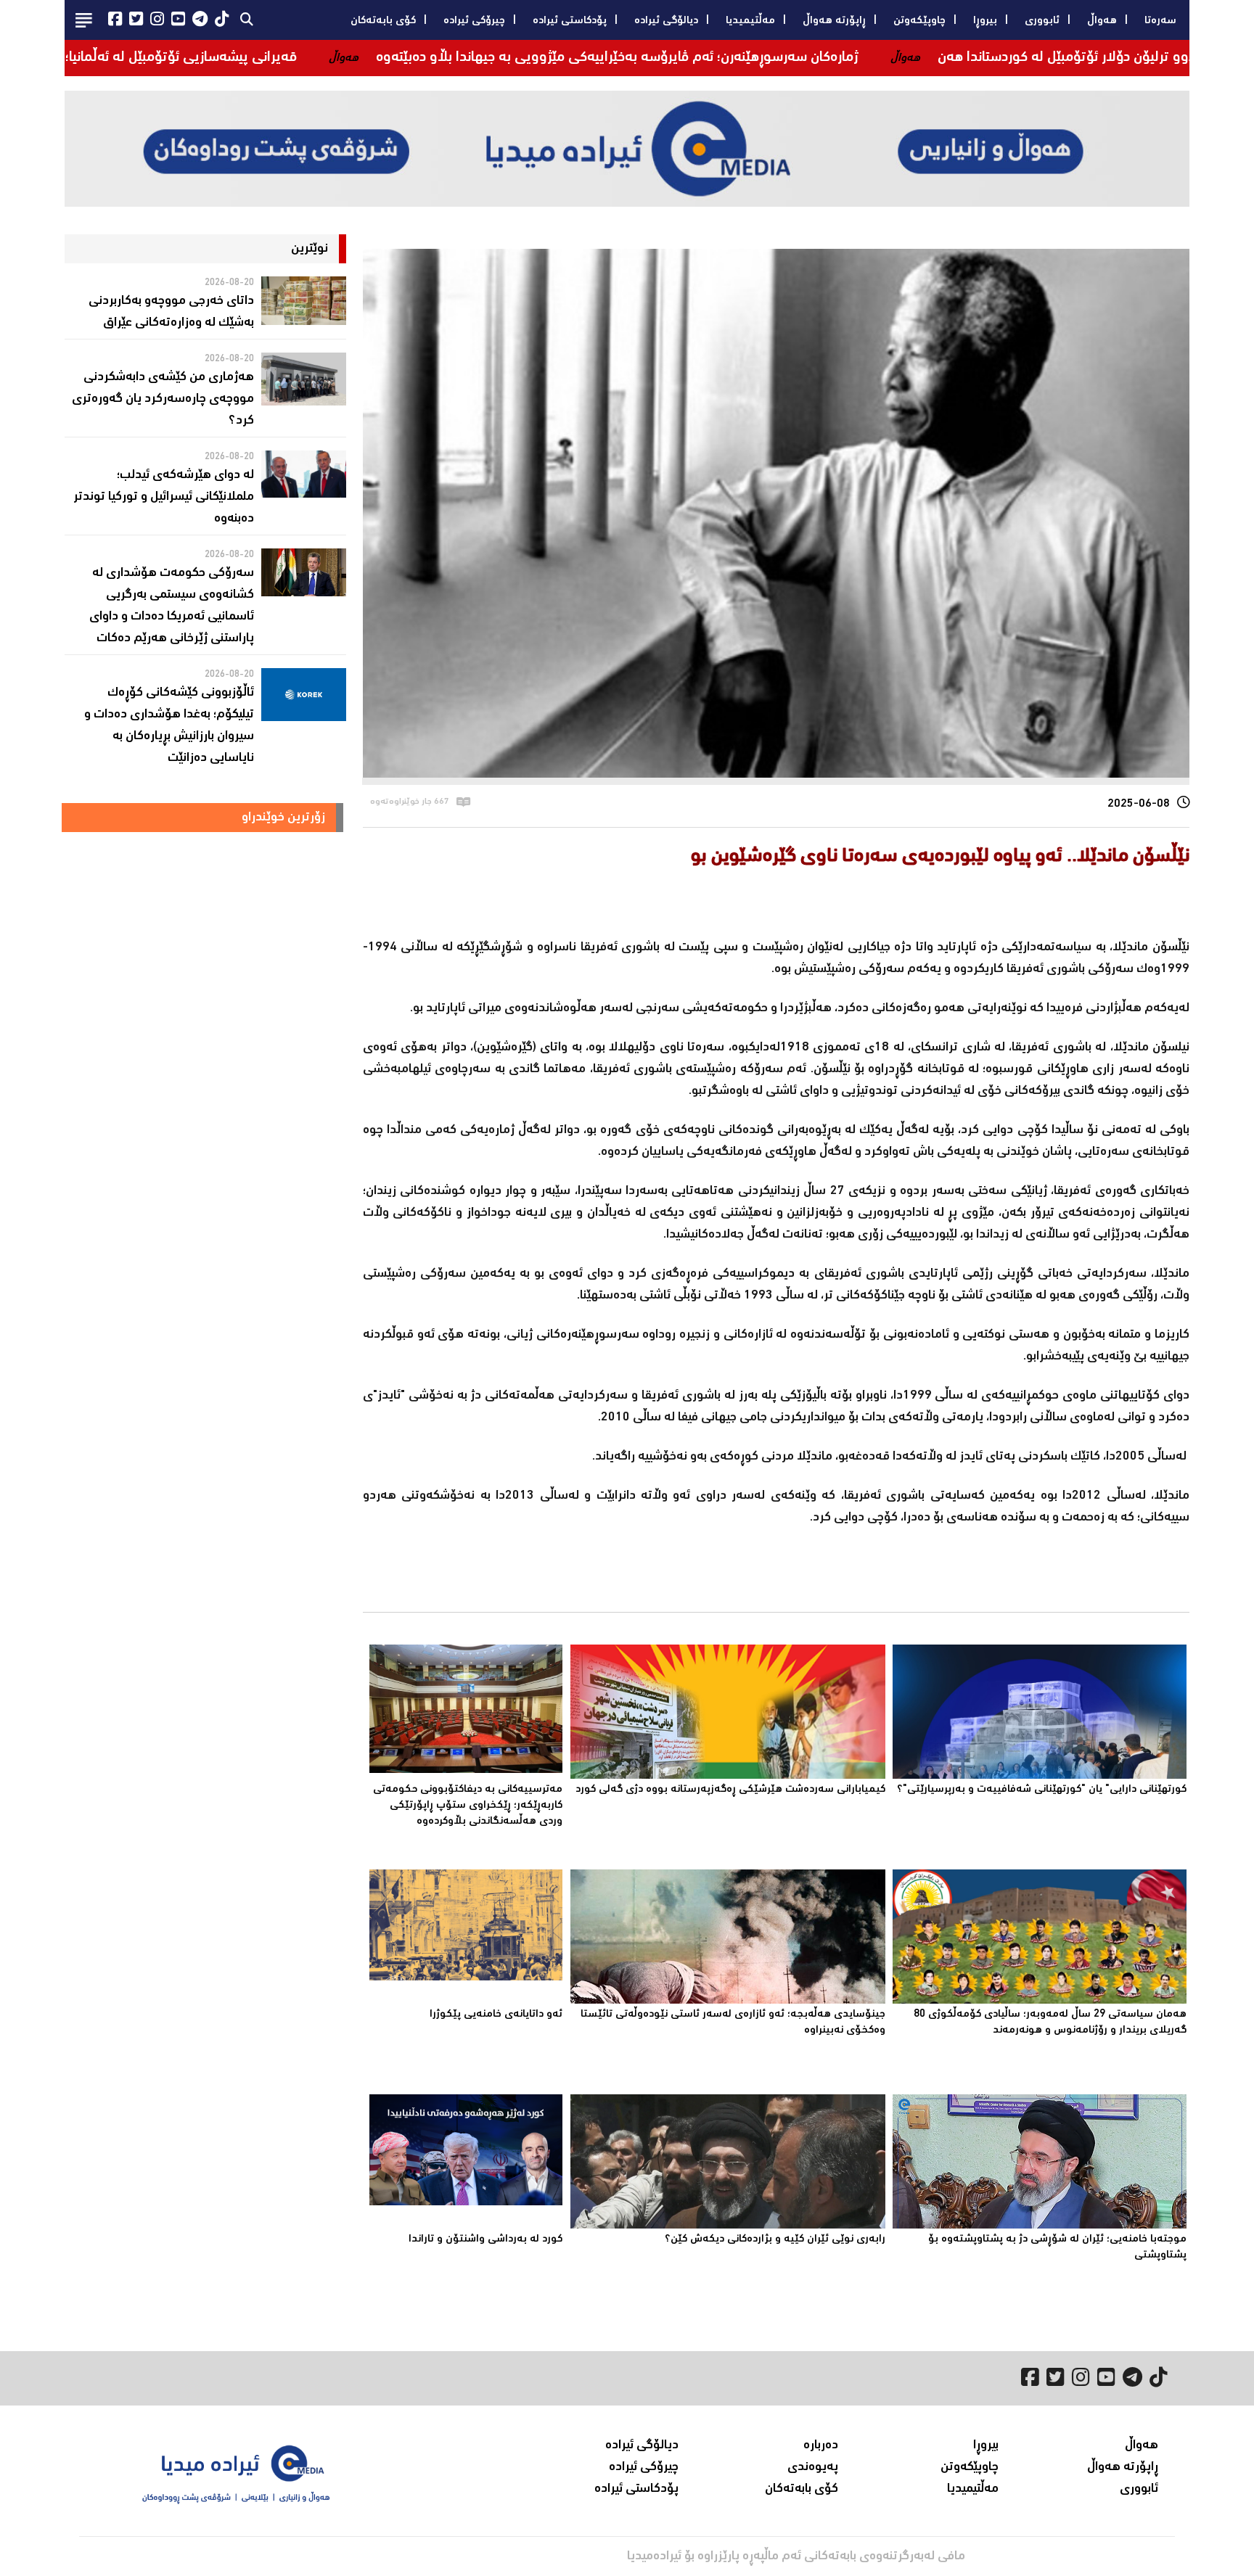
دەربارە (821, 2445)
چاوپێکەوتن (919, 21)
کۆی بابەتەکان (383, 21)
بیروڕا (985, 21)
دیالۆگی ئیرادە (666, 21)
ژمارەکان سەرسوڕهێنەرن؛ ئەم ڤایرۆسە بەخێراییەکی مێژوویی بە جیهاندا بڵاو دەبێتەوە (808, 58)
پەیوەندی (813, 2467)
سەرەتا (1160, 21)
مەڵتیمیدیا (750, 21)
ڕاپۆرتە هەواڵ (834, 21)
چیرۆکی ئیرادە (474, 21)
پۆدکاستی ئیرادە (570, 21)
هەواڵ (1102, 21)
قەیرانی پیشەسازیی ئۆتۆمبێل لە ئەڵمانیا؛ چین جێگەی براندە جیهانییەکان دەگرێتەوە (255, 58)
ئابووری (1042, 21)
